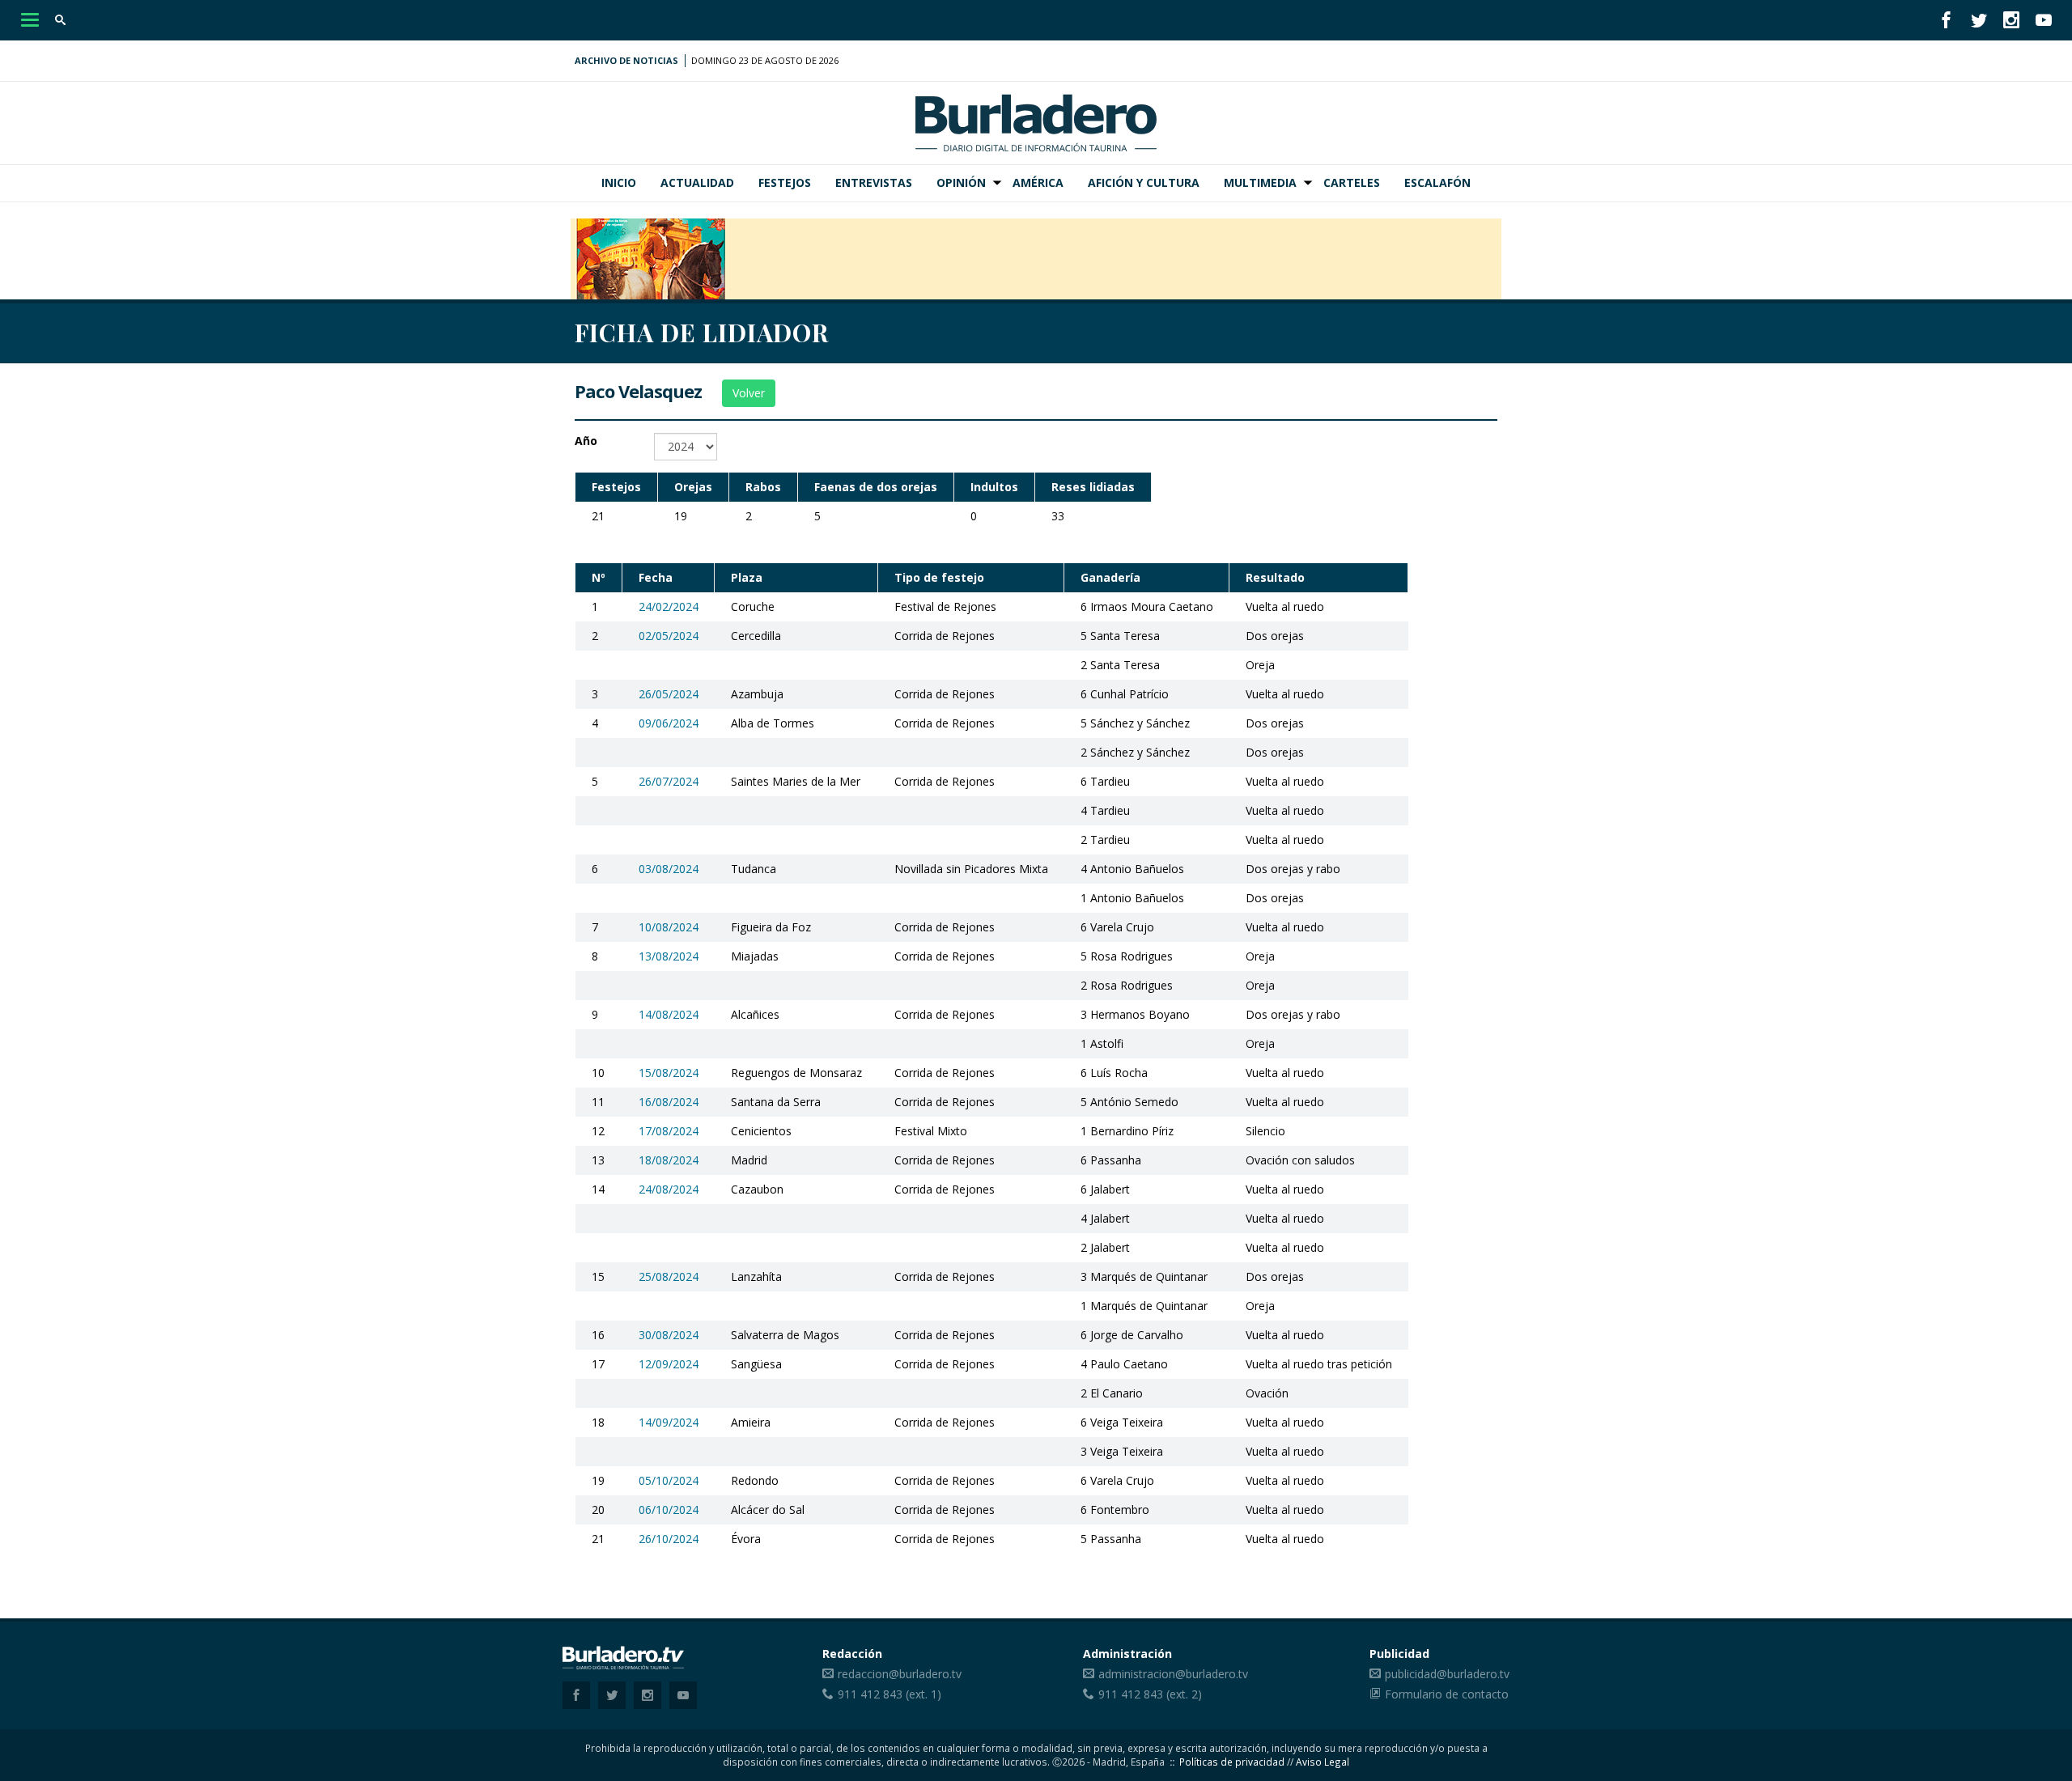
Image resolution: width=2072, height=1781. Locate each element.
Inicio (619, 182)
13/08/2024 (669, 956)
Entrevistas (874, 182)
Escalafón (1437, 182)
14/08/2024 (669, 1014)
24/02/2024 (669, 606)
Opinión (961, 182)
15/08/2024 (669, 1073)
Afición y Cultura (1144, 182)
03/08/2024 (669, 869)
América (1038, 182)
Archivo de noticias (626, 60)
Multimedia (1260, 182)
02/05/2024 (669, 636)
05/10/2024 (669, 1480)
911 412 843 (870, 1694)
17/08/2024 (669, 1131)
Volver (749, 393)
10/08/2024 (669, 927)
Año (586, 441)
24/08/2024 (669, 1189)
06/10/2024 (669, 1510)
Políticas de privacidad (1232, 1762)
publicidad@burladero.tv (1447, 1674)
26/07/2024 (669, 781)
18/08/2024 (669, 1160)
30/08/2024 (669, 1335)
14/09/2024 (669, 1422)
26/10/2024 (669, 1539)
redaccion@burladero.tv (900, 1674)
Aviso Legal (1323, 1762)
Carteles (1352, 182)
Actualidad (697, 182)
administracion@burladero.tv (1173, 1674)
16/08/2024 (669, 1102)
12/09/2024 (669, 1364)
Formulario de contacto (1447, 1694)
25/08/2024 (669, 1276)
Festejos (785, 182)
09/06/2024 (669, 723)
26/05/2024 (669, 694)
